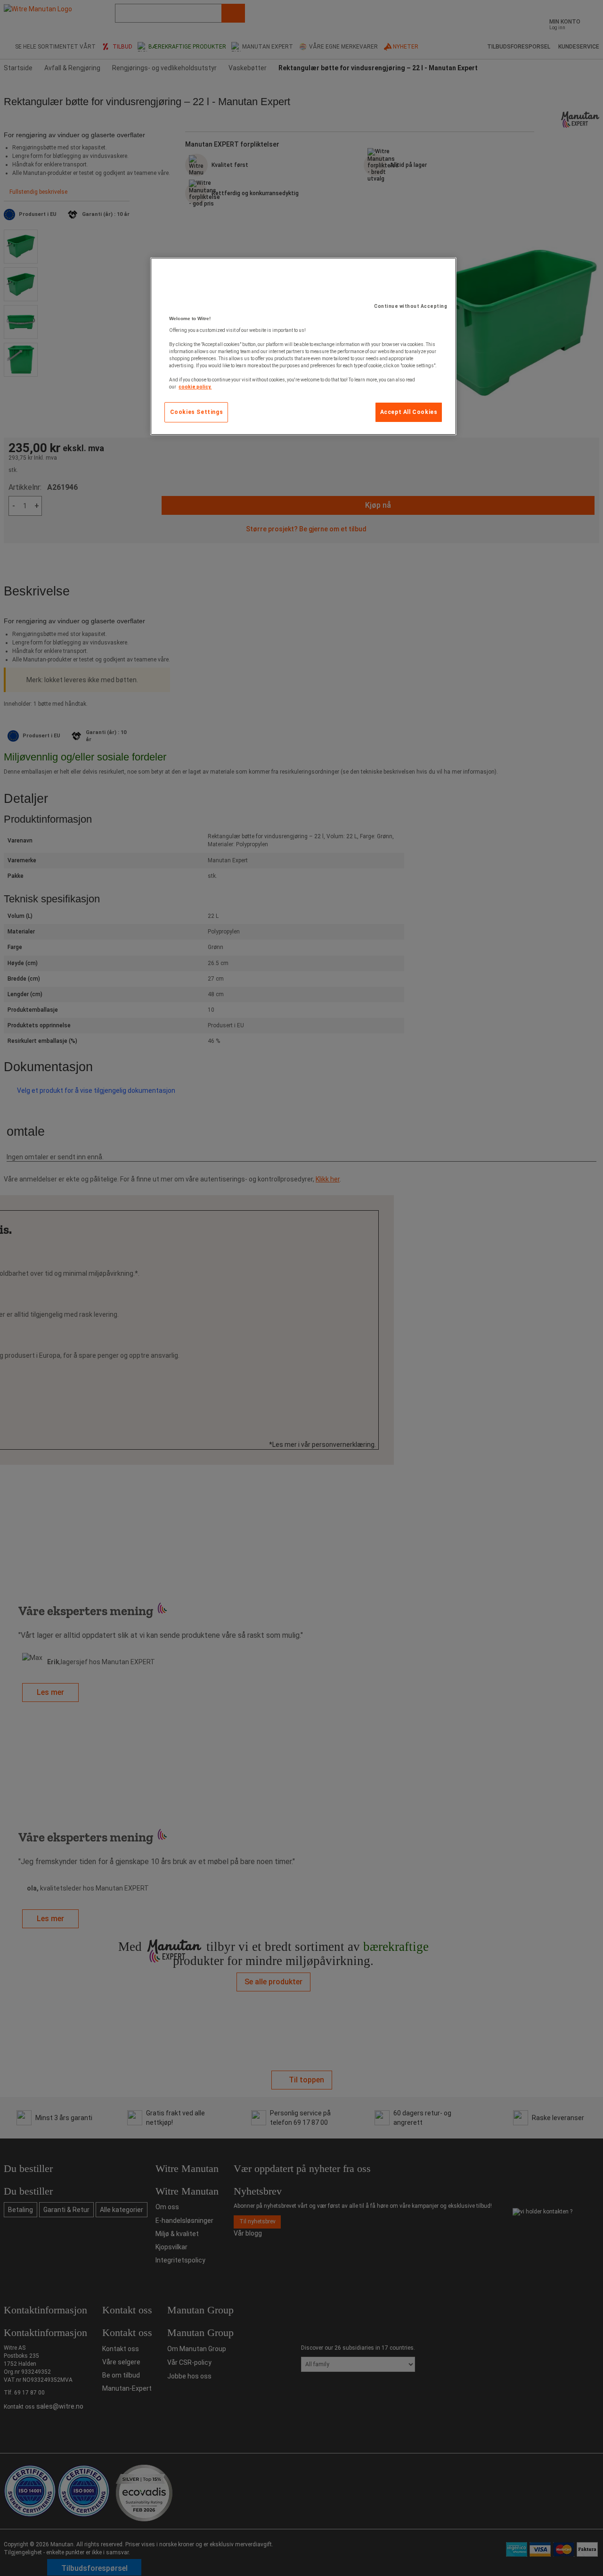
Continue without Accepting (411, 306)
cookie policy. (195, 387)
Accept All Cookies (409, 412)
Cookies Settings (197, 412)
